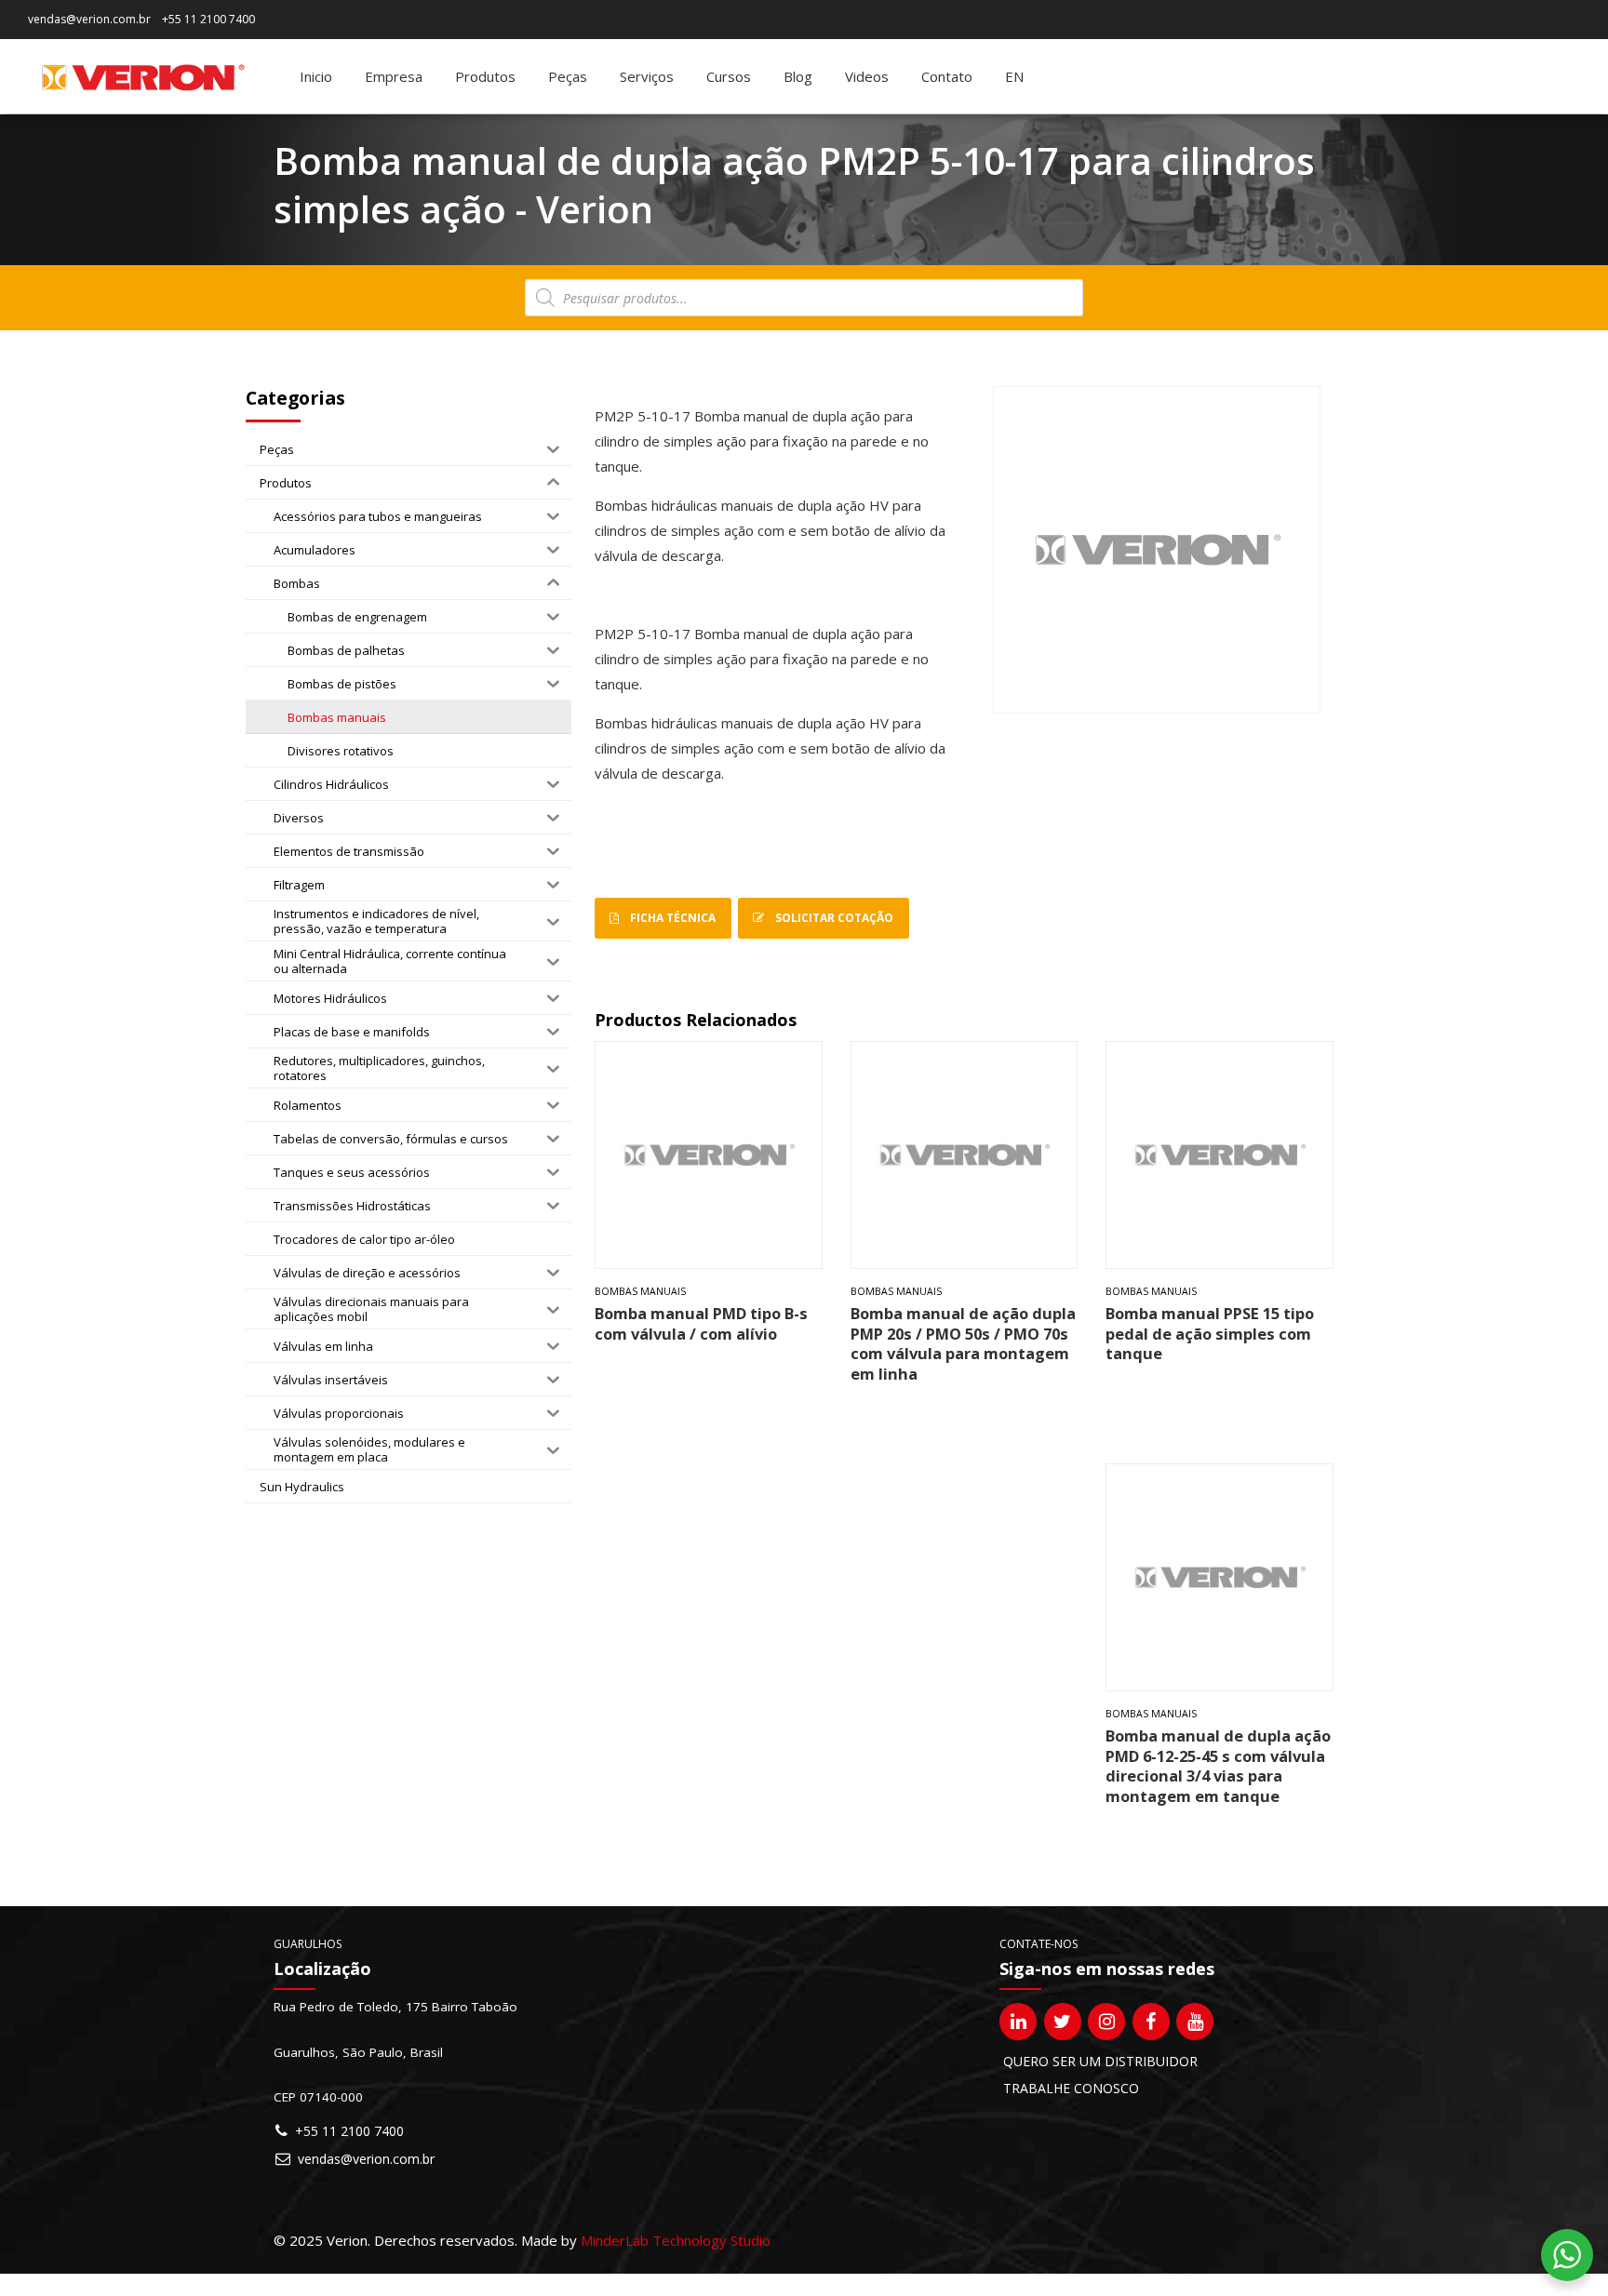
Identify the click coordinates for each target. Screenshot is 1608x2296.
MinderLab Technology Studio (676, 2240)
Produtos (485, 76)
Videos (867, 76)
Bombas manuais (640, 1291)
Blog (798, 76)
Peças (568, 76)
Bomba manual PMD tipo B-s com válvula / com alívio (701, 1323)
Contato (947, 76)
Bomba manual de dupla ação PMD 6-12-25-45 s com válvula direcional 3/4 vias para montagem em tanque (1218, 1765)
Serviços (647, 76)
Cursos (729, 76)
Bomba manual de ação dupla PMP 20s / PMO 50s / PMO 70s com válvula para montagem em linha (963, 1343)
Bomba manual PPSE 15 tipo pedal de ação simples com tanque (1210, 1333)
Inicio (316, 76)
